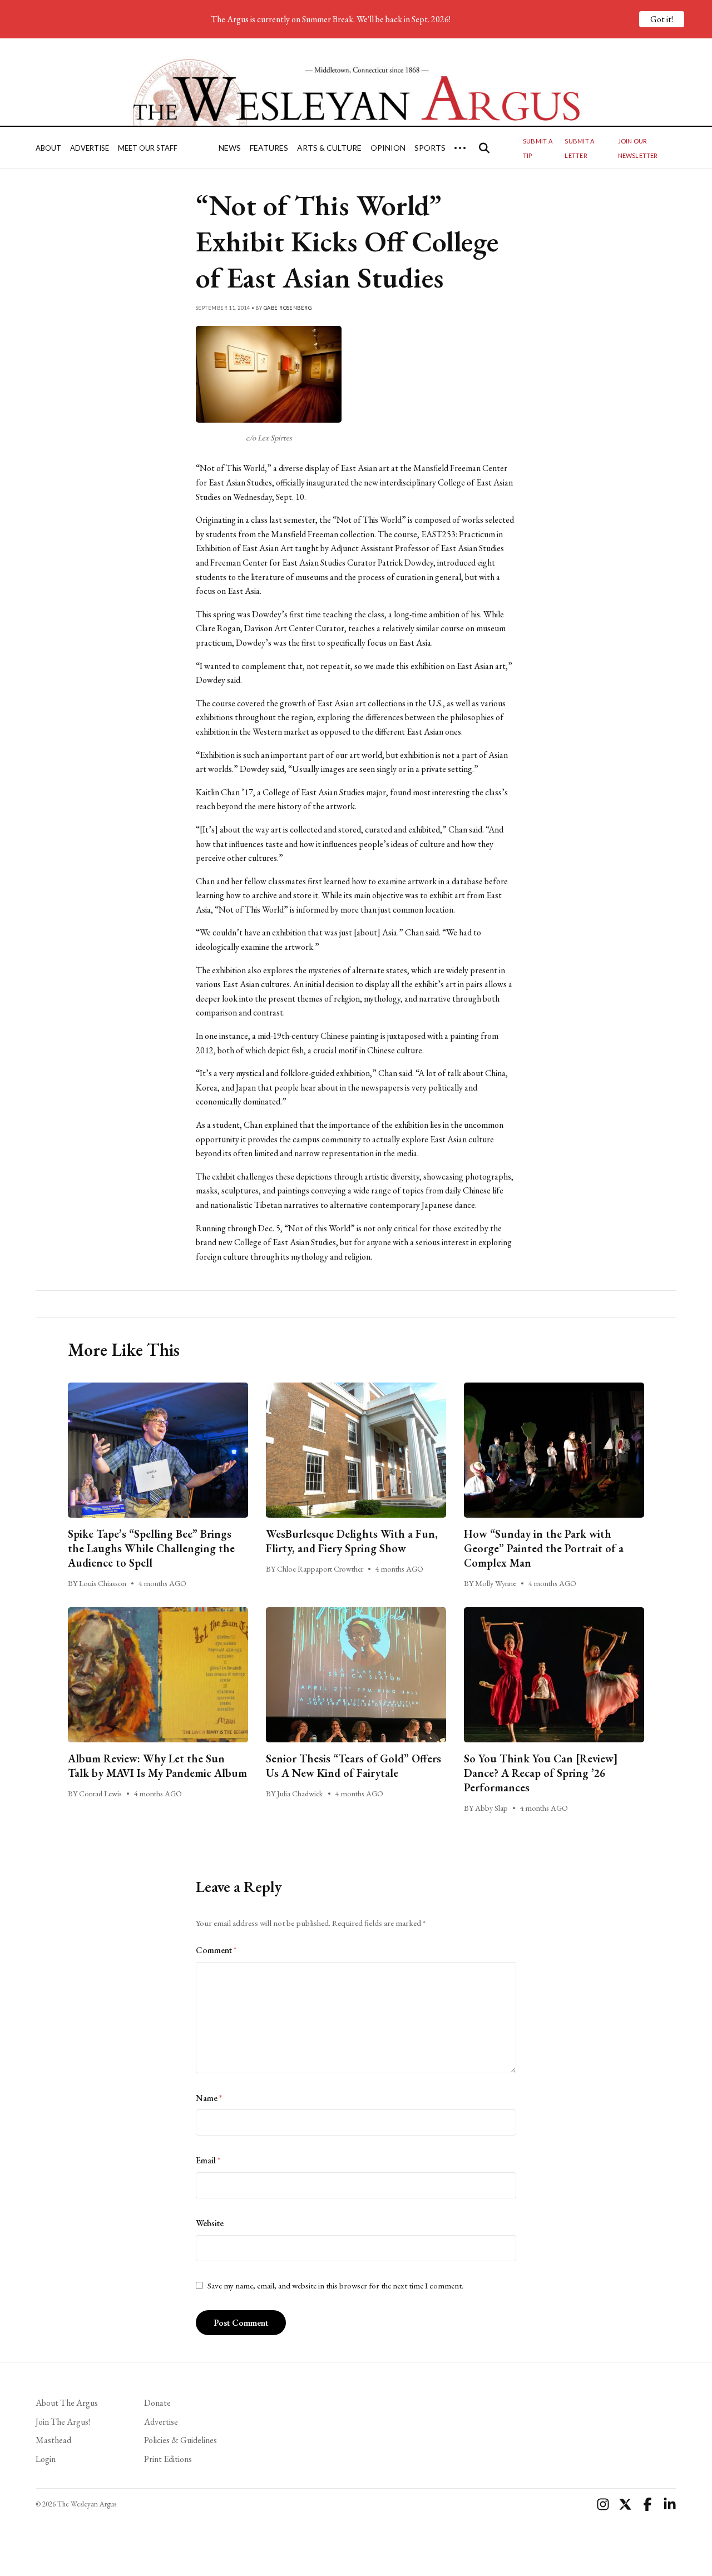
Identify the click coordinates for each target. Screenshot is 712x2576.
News (230, 148)
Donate (157, 2403)
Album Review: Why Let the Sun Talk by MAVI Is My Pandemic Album (157, 1766)
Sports (430, 148)
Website (210, 2223)
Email (208, 2160)
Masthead (53, 2440)
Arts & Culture (329, 148)
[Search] (484, 148)
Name (209, 2098)
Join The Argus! (63, 2422)
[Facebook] (647, 2504)
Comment (216, 1950)
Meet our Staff (148, 148)
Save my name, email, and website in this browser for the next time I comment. (335, 2286)
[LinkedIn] (670, 2504)
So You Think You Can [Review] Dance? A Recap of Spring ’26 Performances (541, 1773)
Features (269, 148)
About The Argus (67, 2403)
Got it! (662, 19)
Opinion (388, 148)
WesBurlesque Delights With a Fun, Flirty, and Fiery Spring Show (352, 1541)
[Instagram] (603, 2504)
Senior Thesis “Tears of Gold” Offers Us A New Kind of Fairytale (353, 1766)
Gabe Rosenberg (288, 308)
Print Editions (168, 2459)
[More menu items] (460, 148)
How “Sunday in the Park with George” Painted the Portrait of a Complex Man (544, 1548)
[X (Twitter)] (625, 2504)
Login (46, 2459)
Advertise (90, 148)
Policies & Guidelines (181, 2440)
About (48, 148)
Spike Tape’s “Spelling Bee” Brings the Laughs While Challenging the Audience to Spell (151, 1548)
